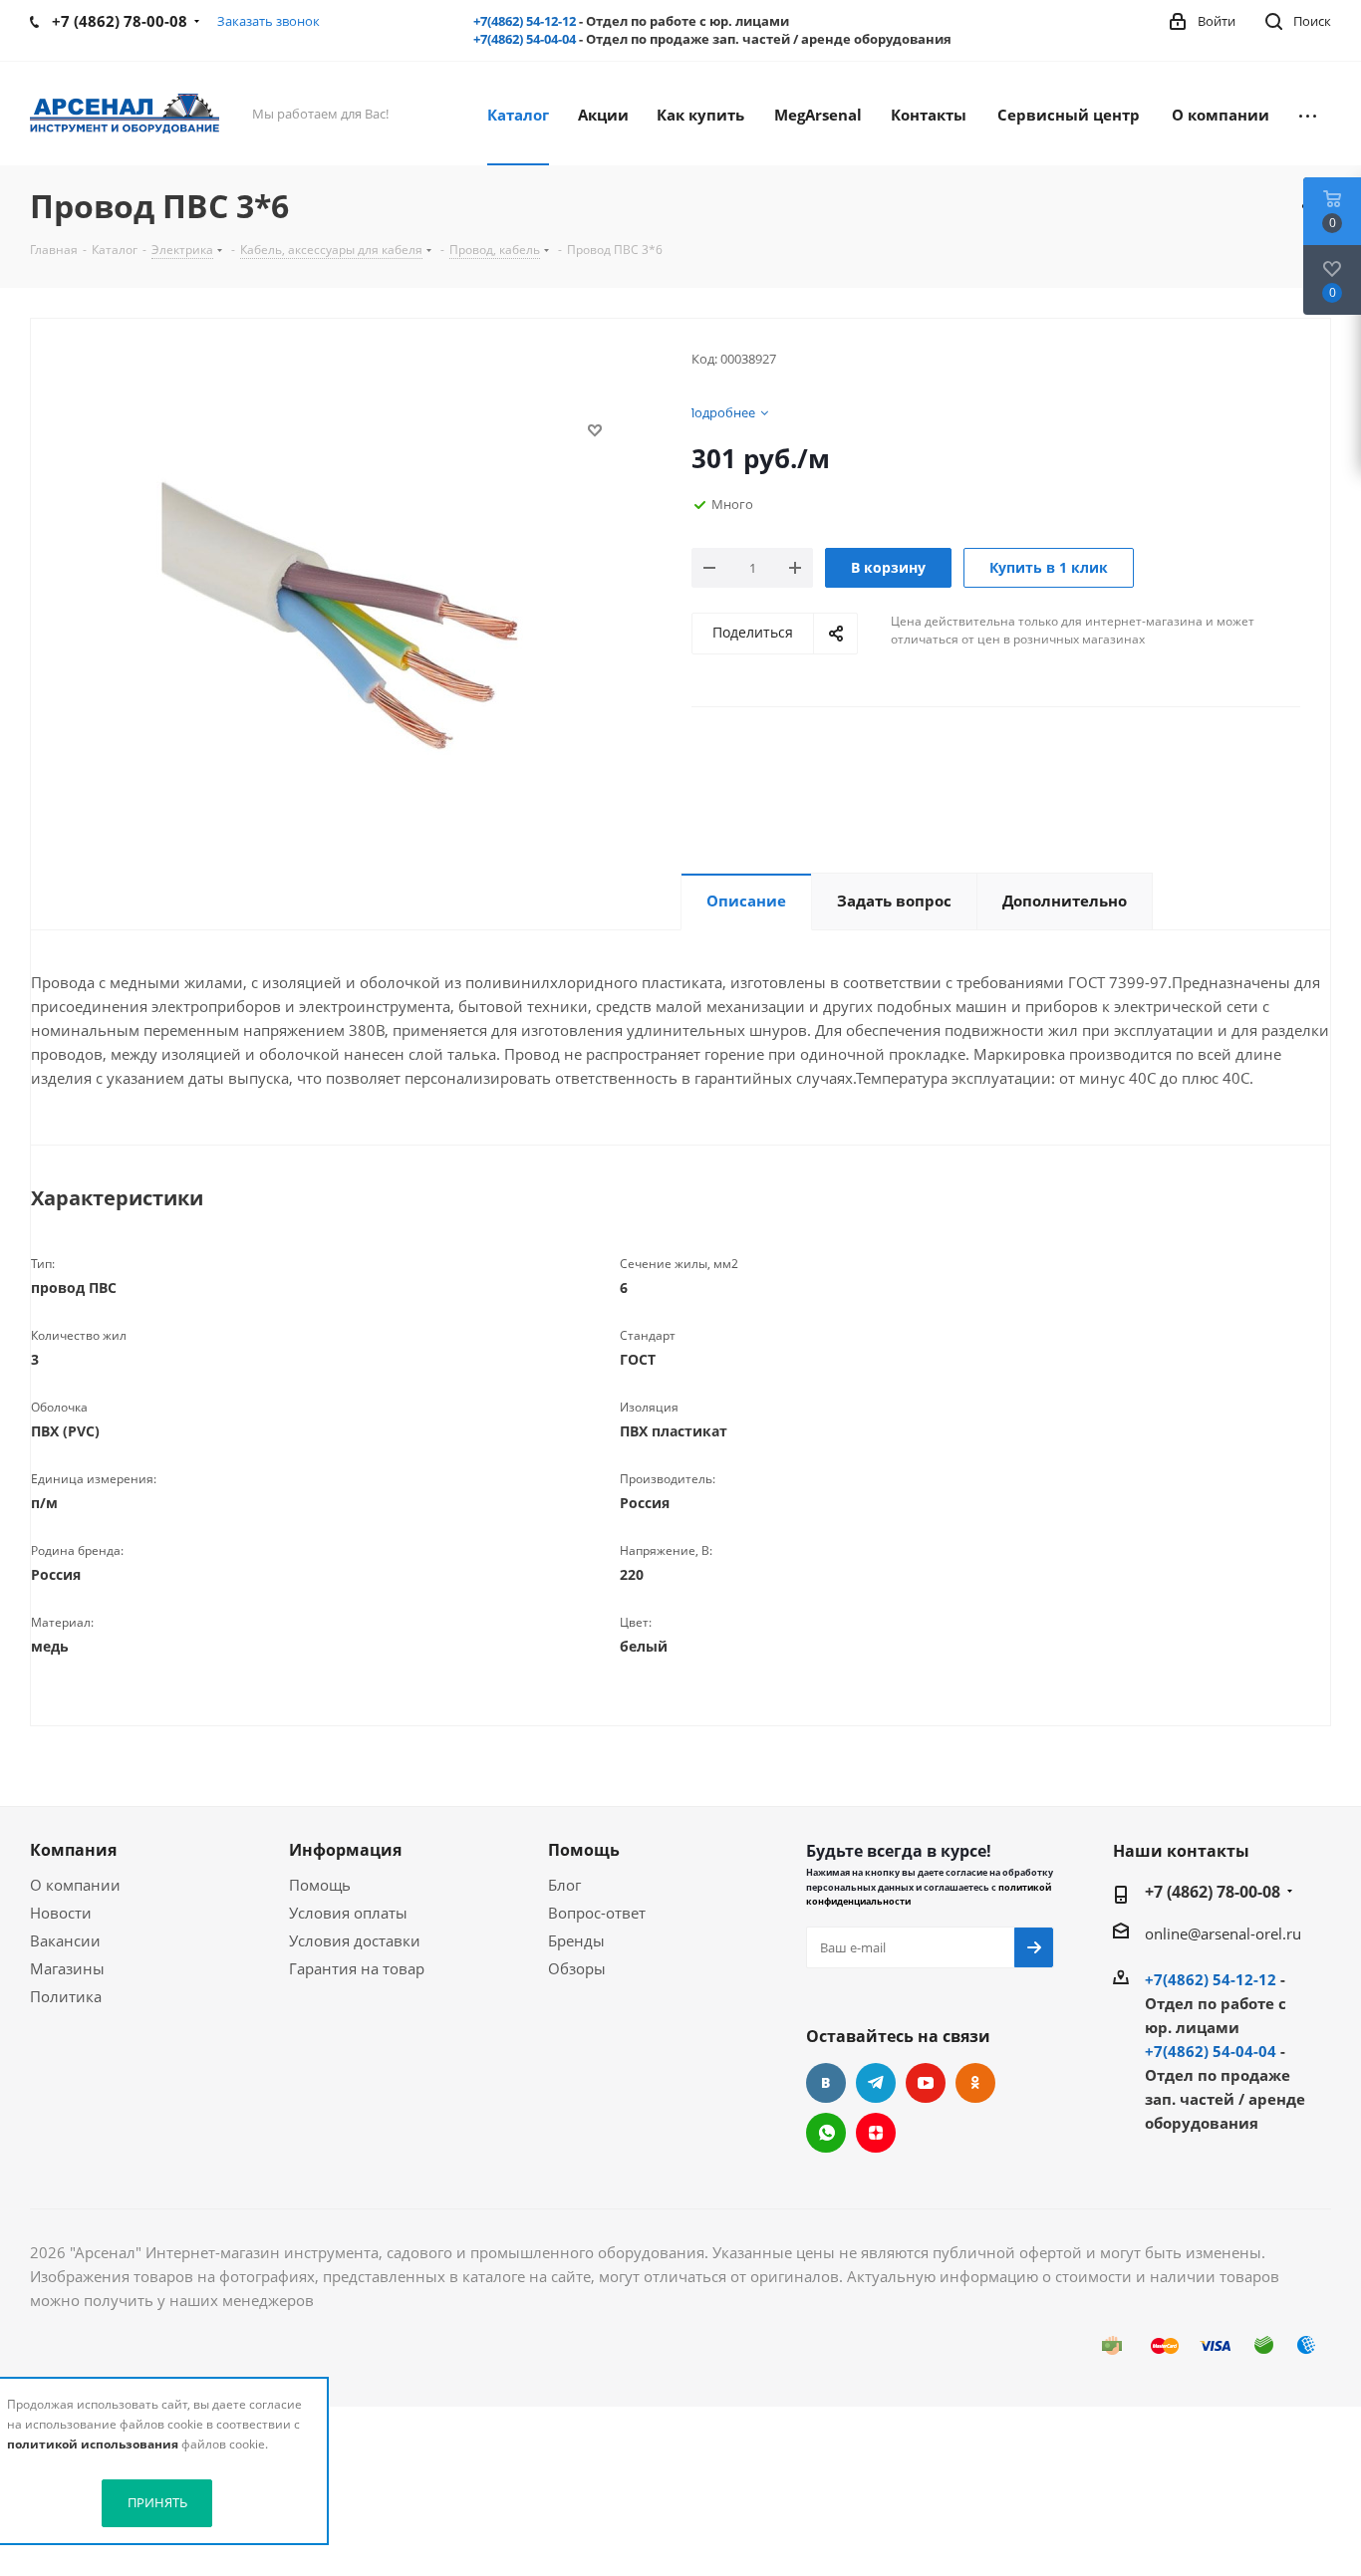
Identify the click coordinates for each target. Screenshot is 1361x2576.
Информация (345, 1850)
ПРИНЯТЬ (157, 2502)
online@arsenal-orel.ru (1223, 1933)
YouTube (926, 2083)
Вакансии (65, 1940)
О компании (75, 1885)
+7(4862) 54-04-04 (525, 39)
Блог (564, 1885)
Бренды (576, 1940)
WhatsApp (826, 2133)
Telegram (876, 2083)
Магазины (67, 1968)
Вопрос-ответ (597, 1913)
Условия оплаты (348, 1913)
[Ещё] (1308, 114)
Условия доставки (355, 1940)
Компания (73, 1850)
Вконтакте (826, 2083)
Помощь (320, 1885)
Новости (61, 1913)
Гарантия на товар (357, 1968)
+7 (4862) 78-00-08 (1213, 1892)
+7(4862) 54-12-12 (525, 21)
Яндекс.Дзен (876, 2133)
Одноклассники (975, 2083)
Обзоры (577, 1968)
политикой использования (93, 2444)
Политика (66, 1996)
